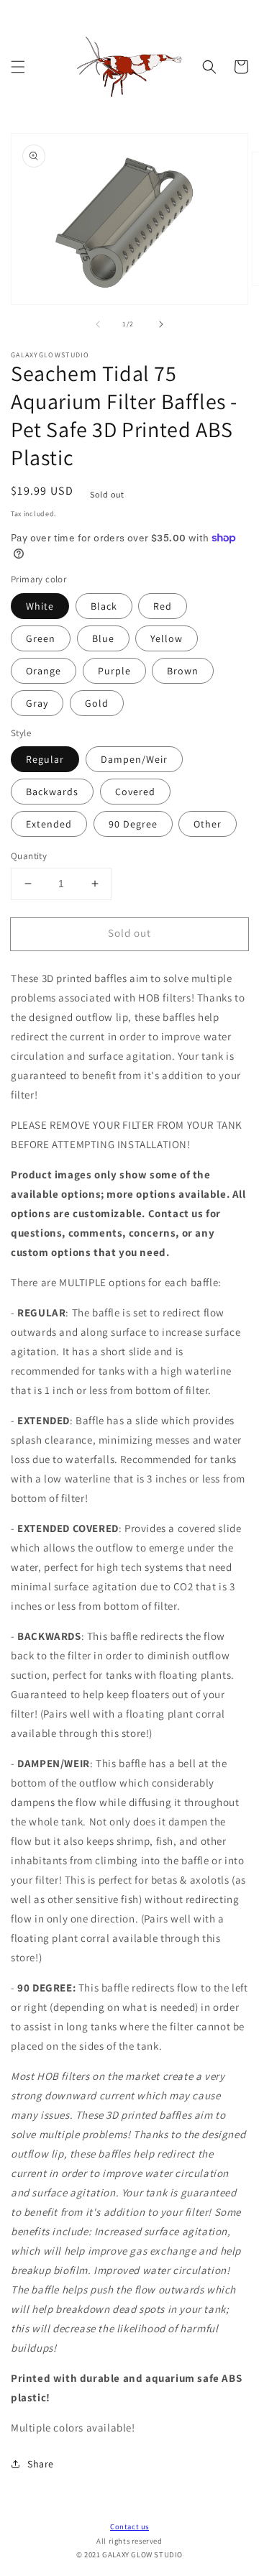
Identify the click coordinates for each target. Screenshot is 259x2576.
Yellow (167, 638)
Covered (135, 792)
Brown (183, 671)
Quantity (29, 856)
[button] (18, 67)
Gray (37, 703)
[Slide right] (161, 324)
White (40, 606)
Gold (97, 703)
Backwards (52, 792)
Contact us (129, 2526)
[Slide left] (98, 324)
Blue (103, 638)
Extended (49, 824)
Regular (45, 759)
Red (163, 606)
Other (208, 824)
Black (104, 606)
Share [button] (41, 2464)
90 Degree (133, 824)
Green (41, 638)
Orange (44, 671)
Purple (114, 671)
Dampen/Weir (134, 759)
